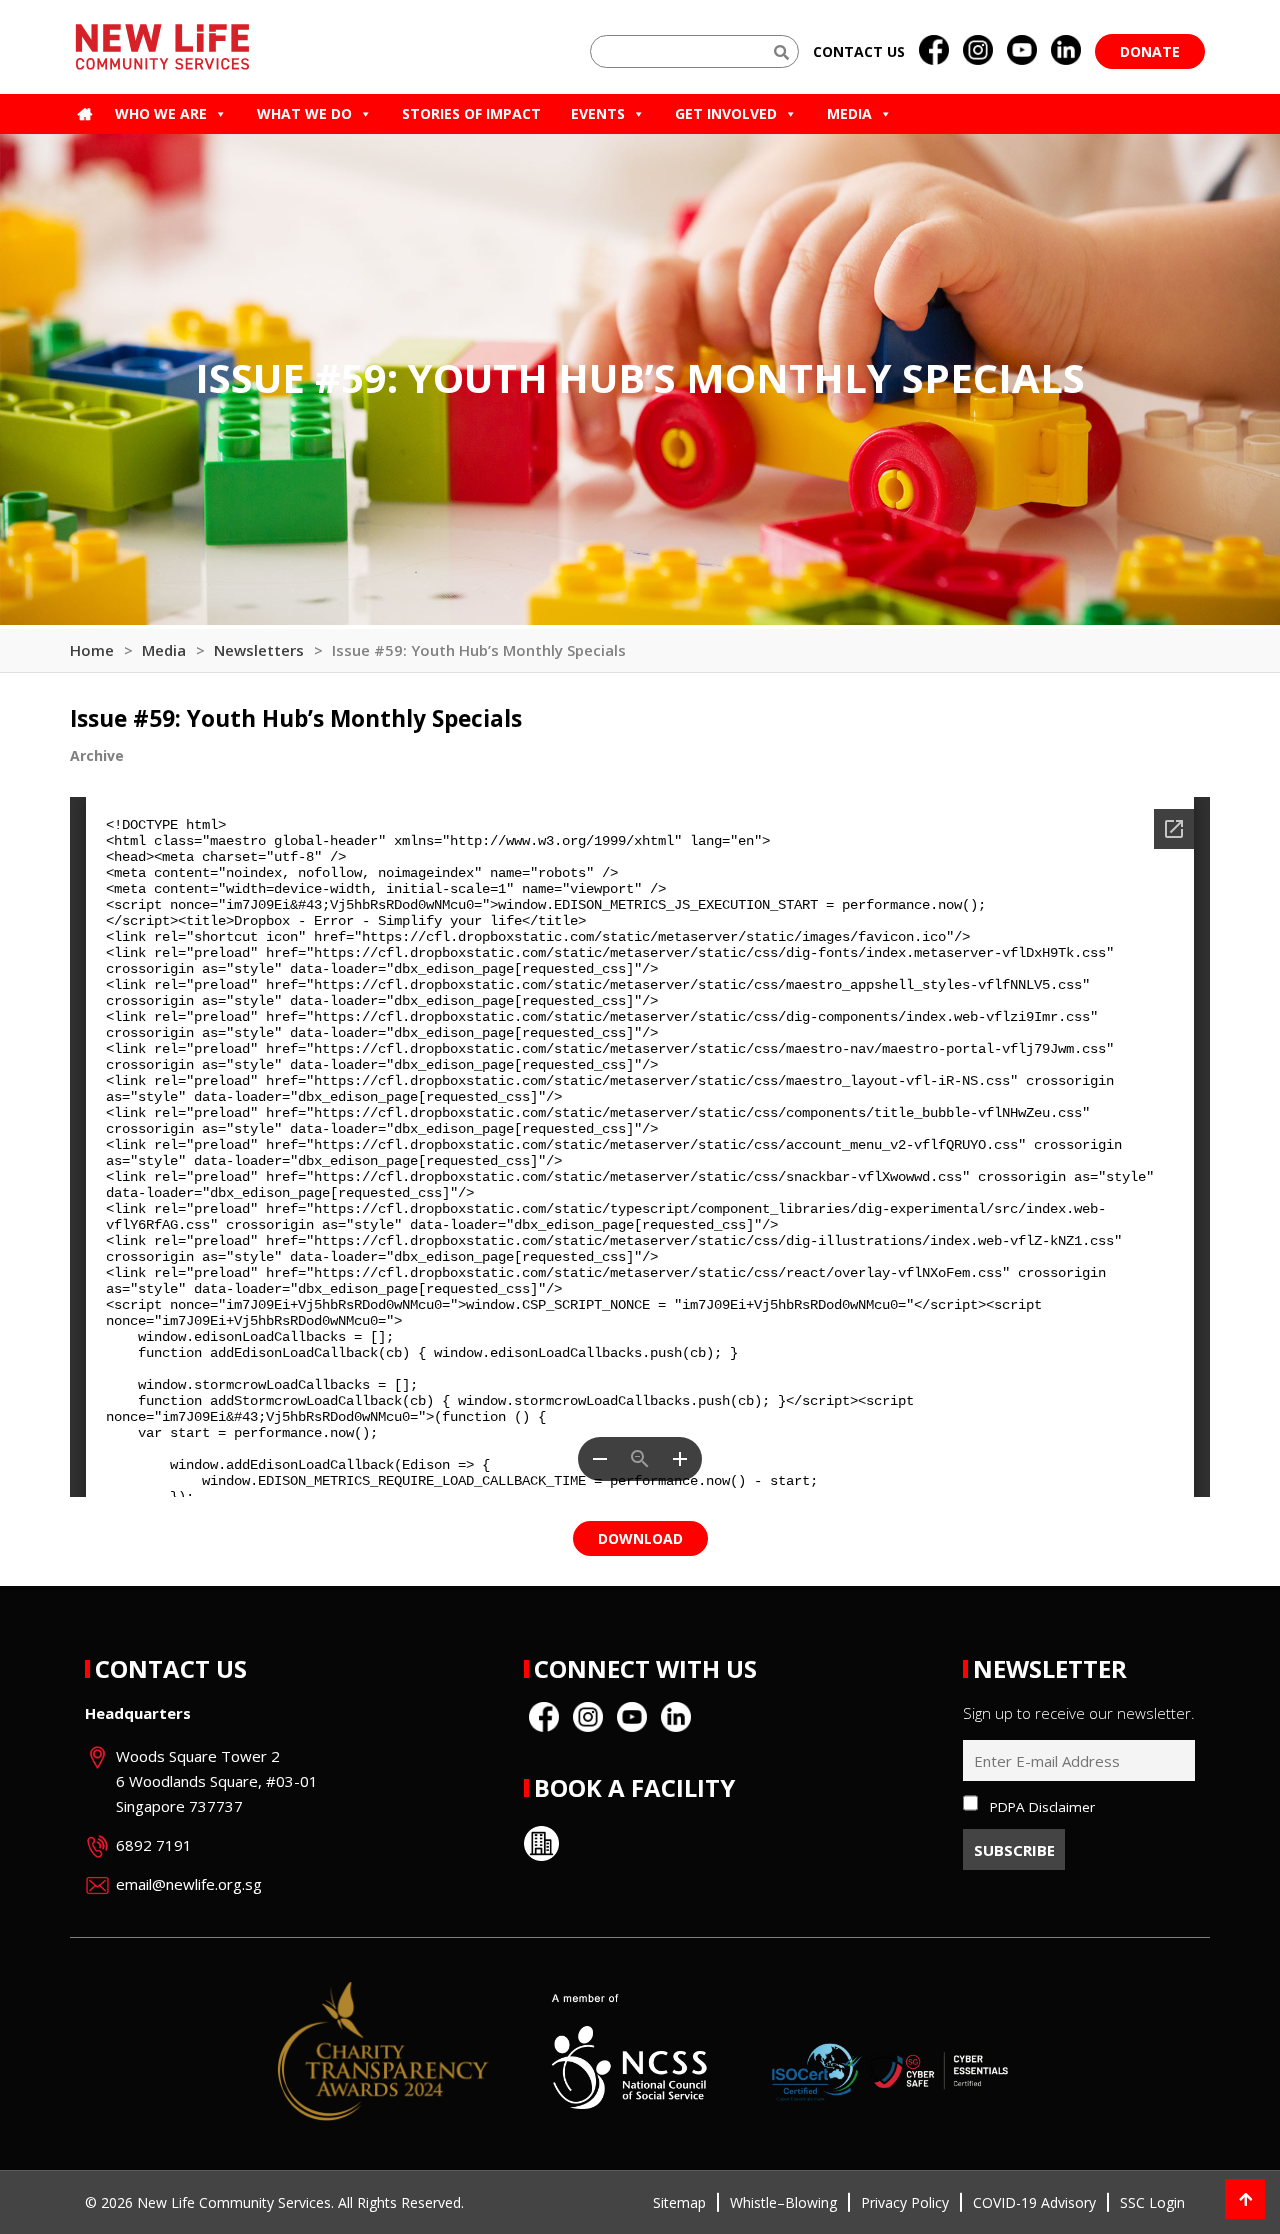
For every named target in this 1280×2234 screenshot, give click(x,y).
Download (640, 1538)
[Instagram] (978, 51)
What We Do (304, 113)
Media (849, 113)
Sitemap (679, 2202)
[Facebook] (934, 51)
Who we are (161, 113)
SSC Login (1152, 2202)
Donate (1150, 51)
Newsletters (259, 650)
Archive (97, 755)
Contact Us (171, 1668)
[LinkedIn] (1066, 51)
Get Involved (726, 113)
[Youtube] (1022, 51)
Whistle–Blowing (783, 2202)
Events (598, 113)
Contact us (859, 51)
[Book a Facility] (541, 1843)
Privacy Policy (905, 2202)
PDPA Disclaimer (1042, 1807)
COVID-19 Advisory (1034, 2202)
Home (92, 650)
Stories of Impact (471, 113)
